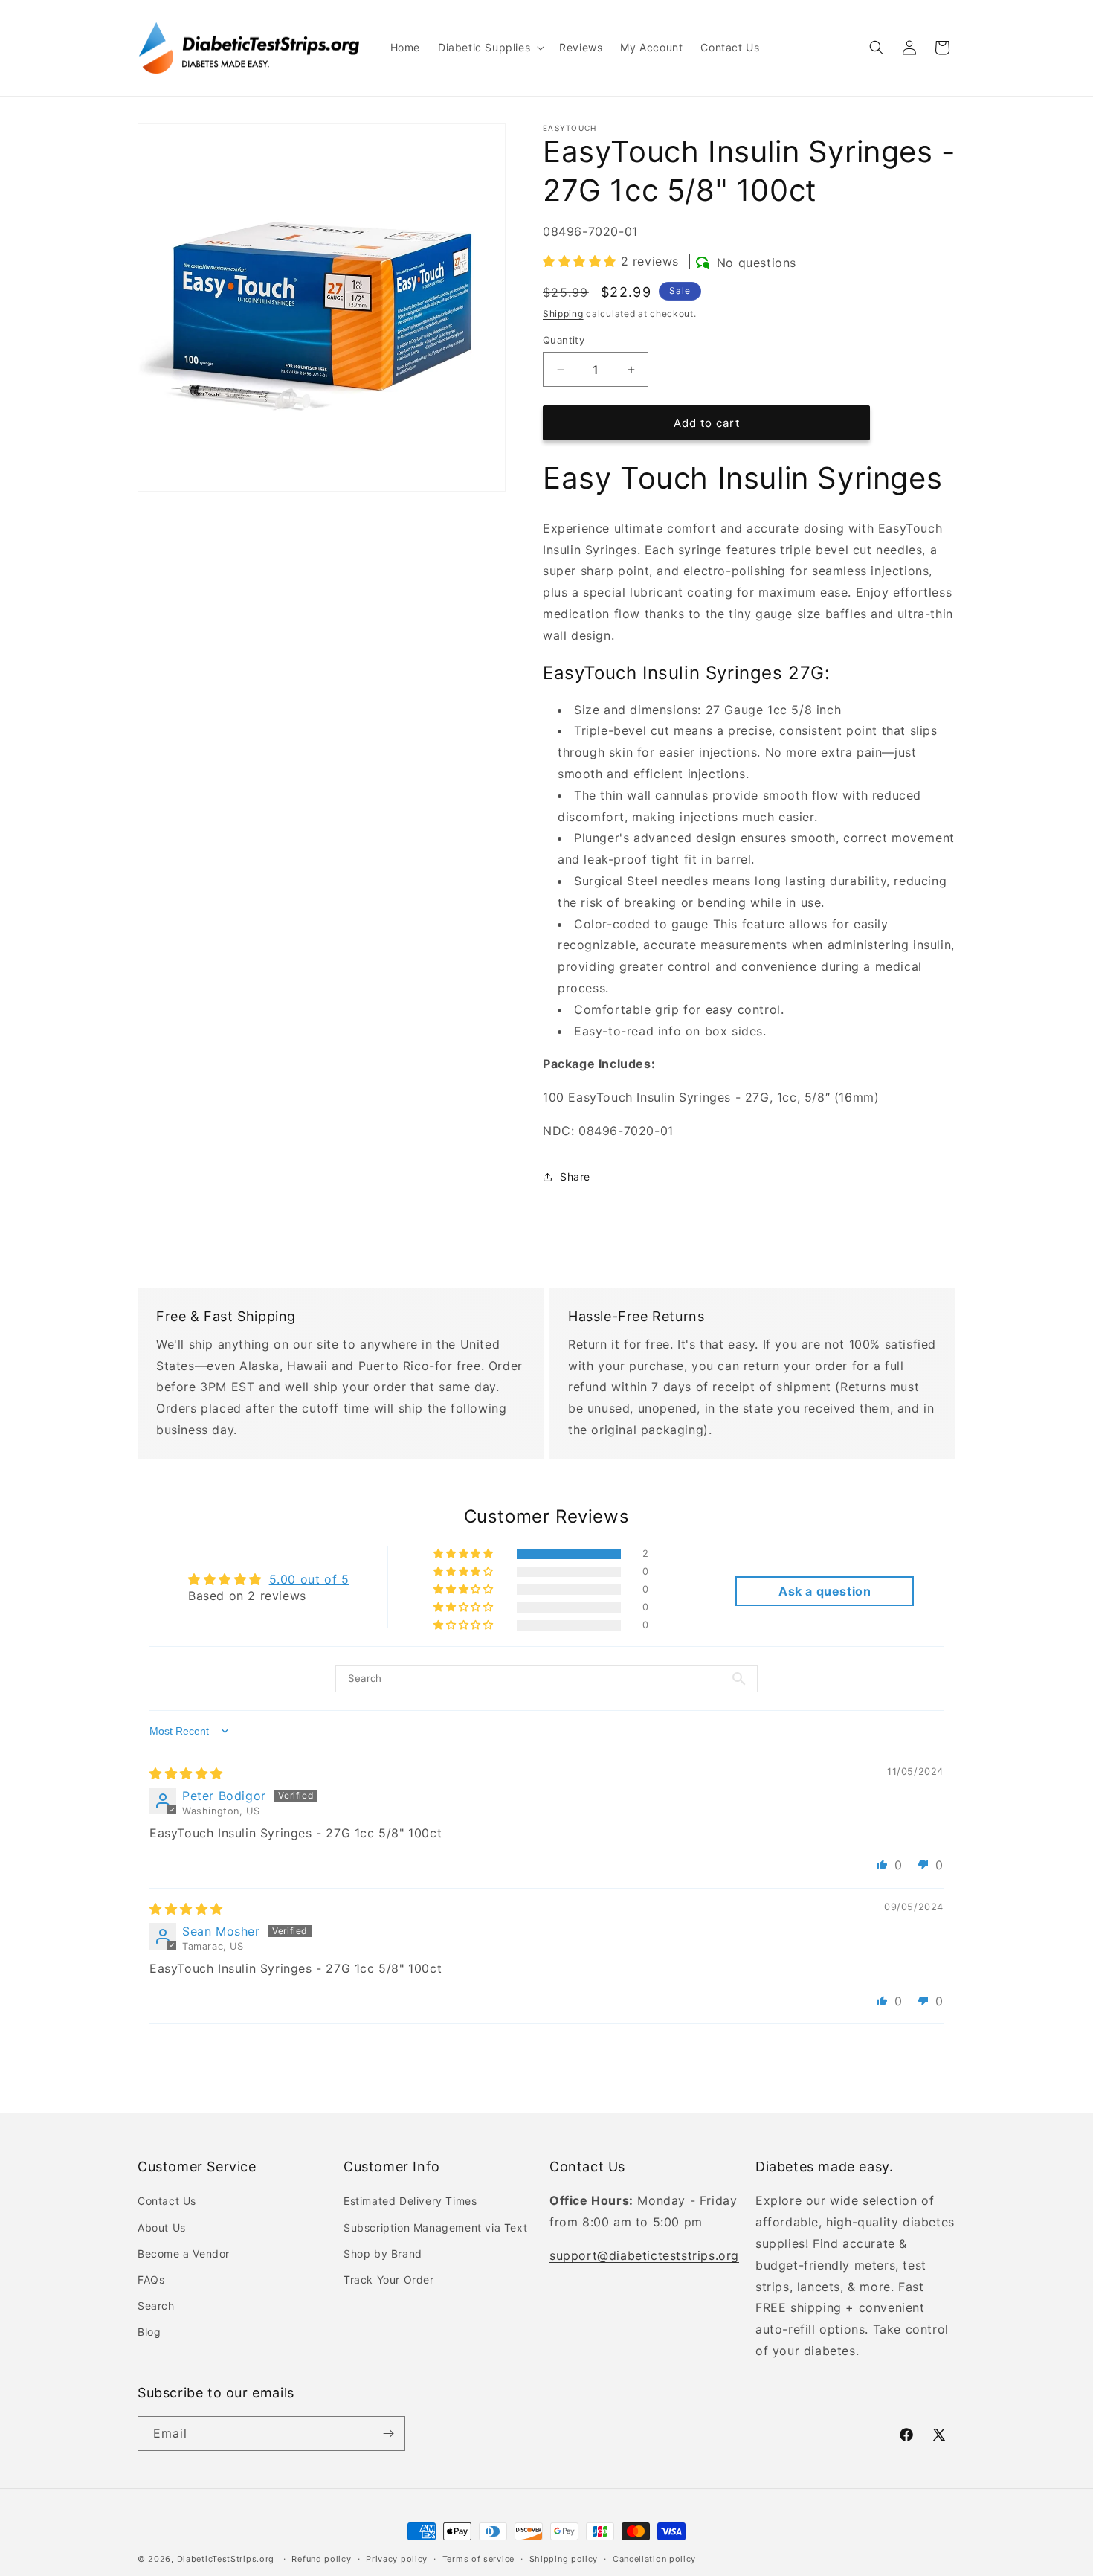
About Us (162, 2227)
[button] (490, 48)
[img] (186, 1773)
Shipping (563, 314)
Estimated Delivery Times (410, 2201)
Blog (149, 2332)
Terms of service (478, 2559)
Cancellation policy (654, 2559)
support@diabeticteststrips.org (644, 2255)
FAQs (151, 2280)
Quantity (564, 340)
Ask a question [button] (825, 1591)
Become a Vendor (184, 2254)
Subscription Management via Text (435, 2227)
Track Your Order (389, 2280)
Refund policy (321, 2559)
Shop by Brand (383, 2254)
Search (156, 2306)
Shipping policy (564, 2559)
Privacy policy (397, 2559)
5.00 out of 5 (309, 1579)
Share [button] (575, 1176)
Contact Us (167, 2201)
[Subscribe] (388, 2434)
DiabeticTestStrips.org (226, 2559)
